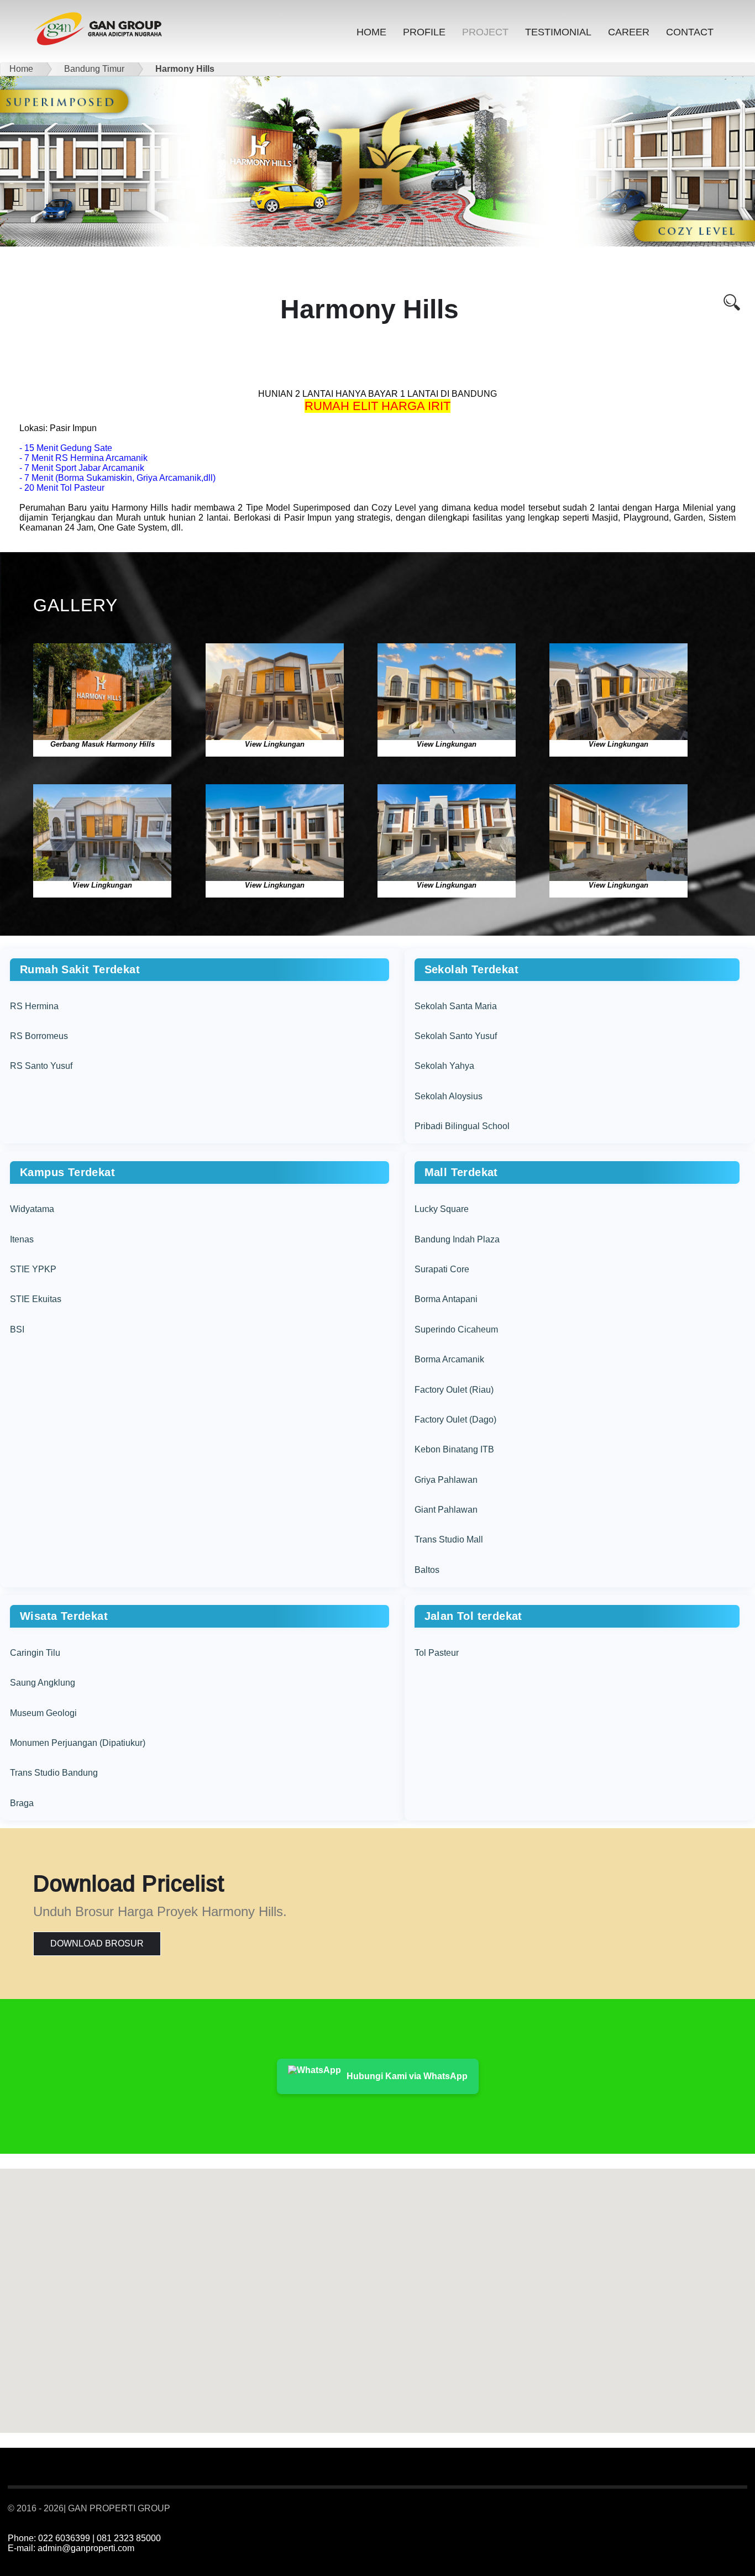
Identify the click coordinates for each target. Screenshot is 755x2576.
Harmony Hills (183, 69)
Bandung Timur (92, 69)
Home (371, 32)
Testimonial (558, 32)
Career (629, 32)
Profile (424, 32)
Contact (690, 32)
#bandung (695, 2509)
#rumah (670, 2509)
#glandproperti (729, 2509)
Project (485, 32)
